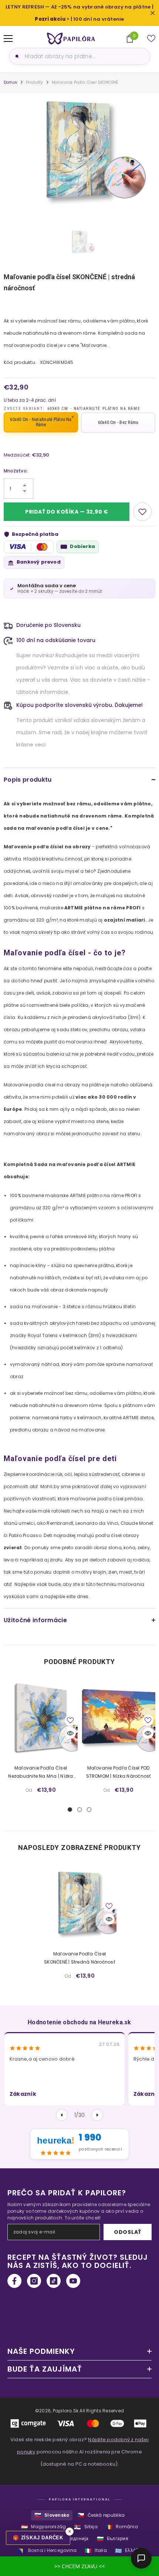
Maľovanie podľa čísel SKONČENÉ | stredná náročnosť (79, 1958)
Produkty (35, 82)
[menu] (8, 39)
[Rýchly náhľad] (70, 1733)
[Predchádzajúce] (62, 2115)
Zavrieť (153, 13)
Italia (96, 2551)
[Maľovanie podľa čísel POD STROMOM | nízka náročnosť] (118, 1718)
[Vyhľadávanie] (16, 56)
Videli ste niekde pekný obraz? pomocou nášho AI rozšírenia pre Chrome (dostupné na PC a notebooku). (79, 2452)
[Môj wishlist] (151, 39)
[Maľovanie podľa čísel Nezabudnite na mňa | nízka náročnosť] (41, 1718)
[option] (79, 151)
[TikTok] (54, 2281)
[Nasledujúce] (97, 2115)
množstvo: (16, 471)
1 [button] (70, 1810)
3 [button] (89, 1810)
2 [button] (79, 1810)
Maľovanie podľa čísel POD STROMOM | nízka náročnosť (119, 1772)
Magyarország (43, 2527)
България (113, 2539)
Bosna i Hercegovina (47, 2551)
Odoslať (128, 2232)
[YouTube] (73, 2281)
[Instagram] (34, 2281)
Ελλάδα (128, 2551)
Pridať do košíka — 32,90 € (67, 512)
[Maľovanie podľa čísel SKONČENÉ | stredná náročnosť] (79, 1904)
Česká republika (101, 2515)
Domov (11, 82)
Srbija (86, 2527)
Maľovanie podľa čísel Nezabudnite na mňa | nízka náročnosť (40, 1773)
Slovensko (52, 2515)
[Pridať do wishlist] (142, 512)
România (122, 2527)
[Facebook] (14, 2281)
